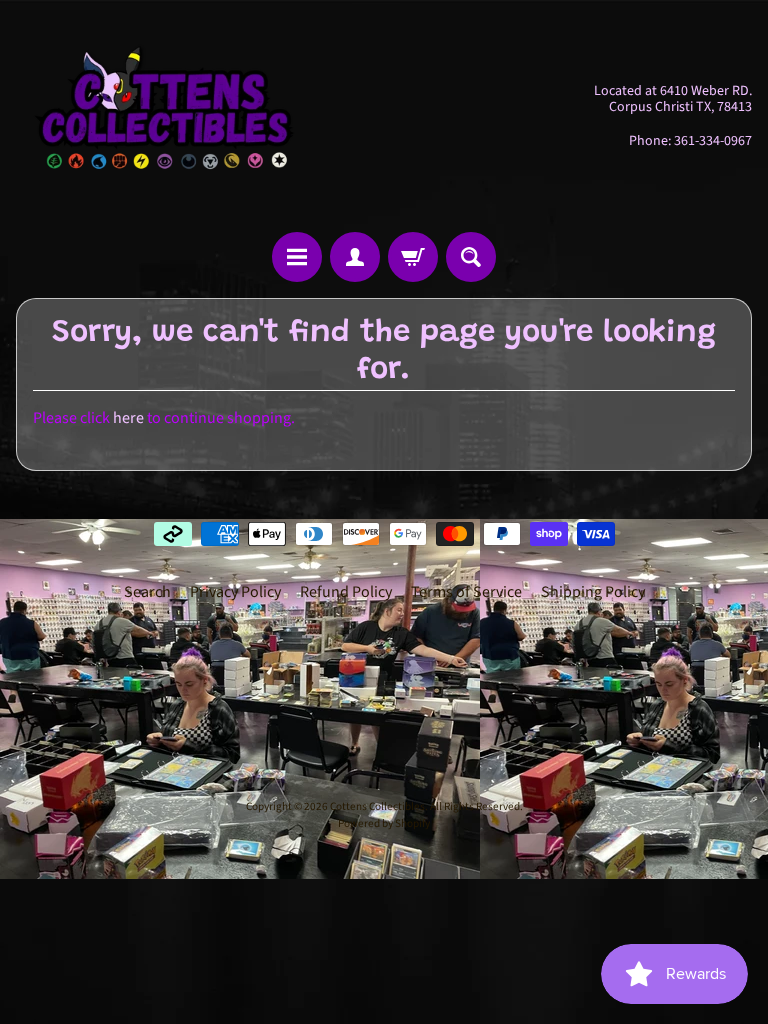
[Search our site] (471, 257)
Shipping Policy (593, 592)
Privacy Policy (235, 592)
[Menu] (297, 257)
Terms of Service (466, 592)
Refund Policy (346, 592)
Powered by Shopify (384, 823)
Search (147, 592)
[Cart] (413, 257)
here (128, 418)
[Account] (355, 257)
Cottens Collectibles (377, 806)
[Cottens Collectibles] (166, 116)
